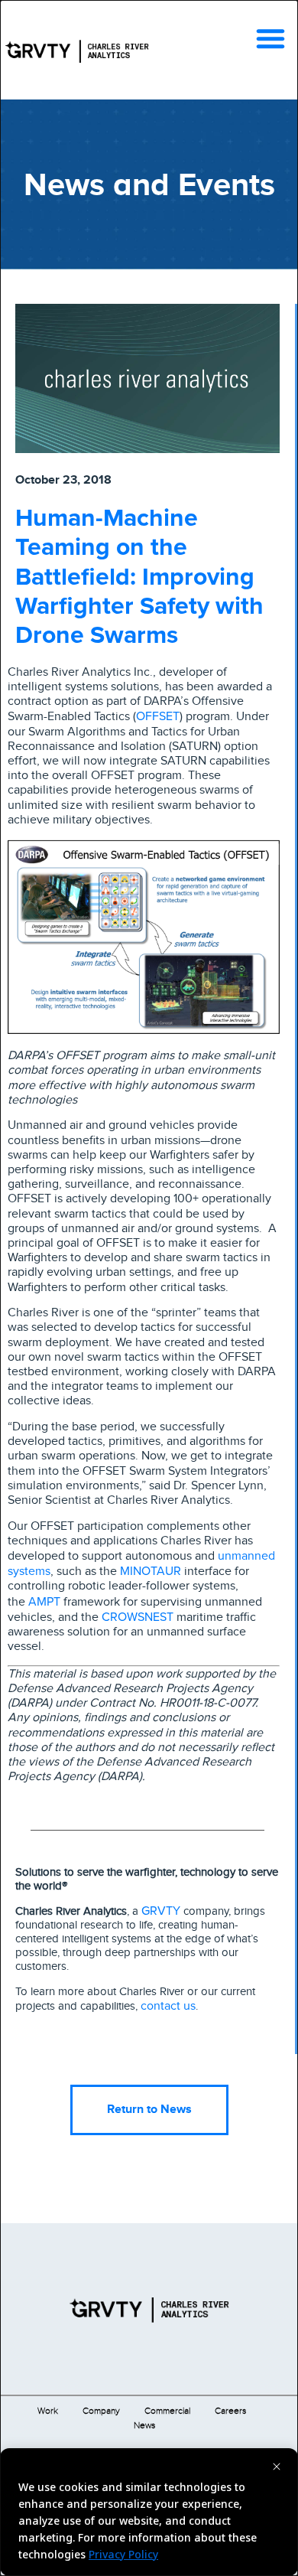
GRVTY (161, 1910)
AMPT (44, 1601)
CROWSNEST (138, 1616)
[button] (270, 38)
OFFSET (158, 716)
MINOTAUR (151, 1570)
